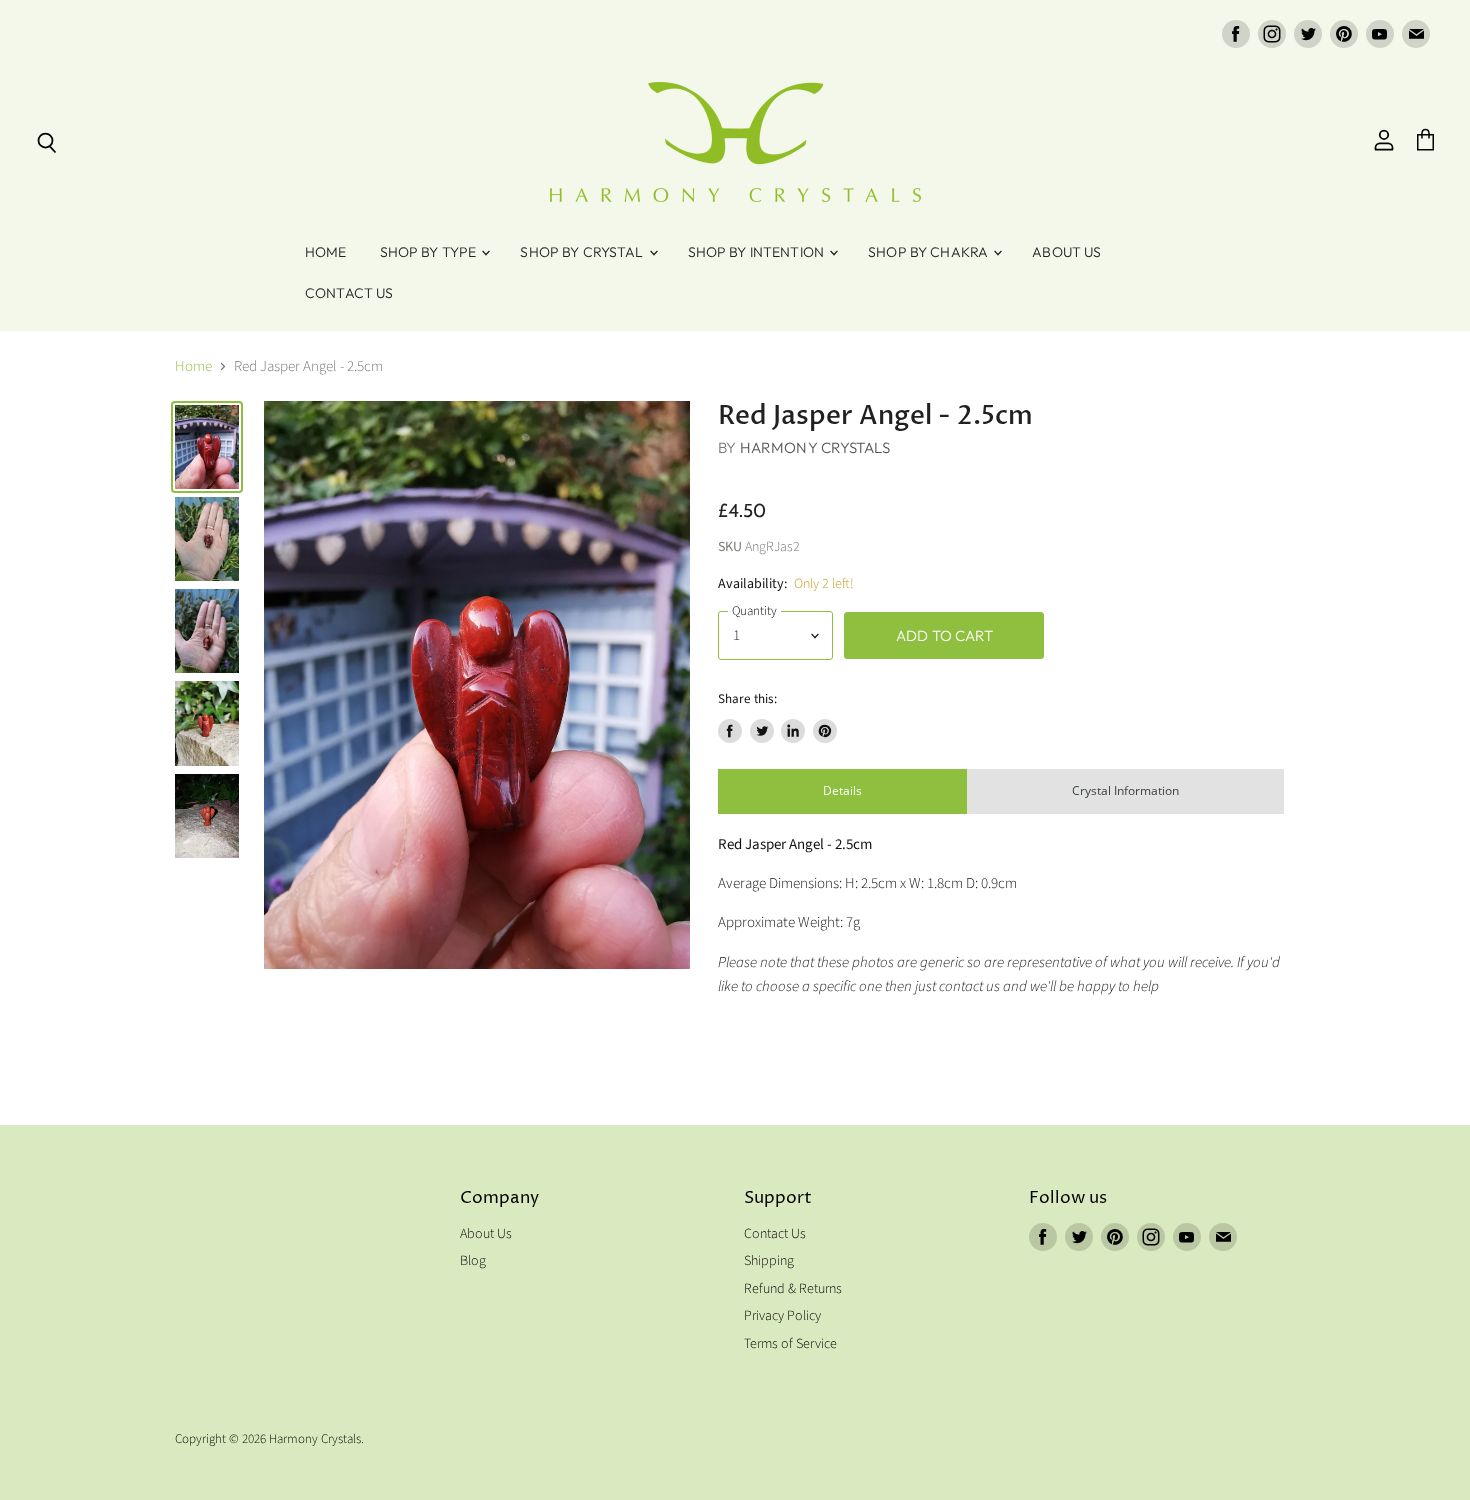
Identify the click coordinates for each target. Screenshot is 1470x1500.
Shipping (769, 1261)
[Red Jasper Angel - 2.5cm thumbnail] (207, 447)
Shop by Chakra (929, 252)
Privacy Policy (782, 1316)
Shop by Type (430, 252)
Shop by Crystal (583, 252)
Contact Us (349, 293)
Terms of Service (790, 1344)
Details (842, 790)
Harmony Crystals (815, 447)
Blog (473, 1261)
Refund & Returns (793, 1289)
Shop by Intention (758, 252)
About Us (1066, 252)
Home (326, 252)
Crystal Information (1125, 790)
